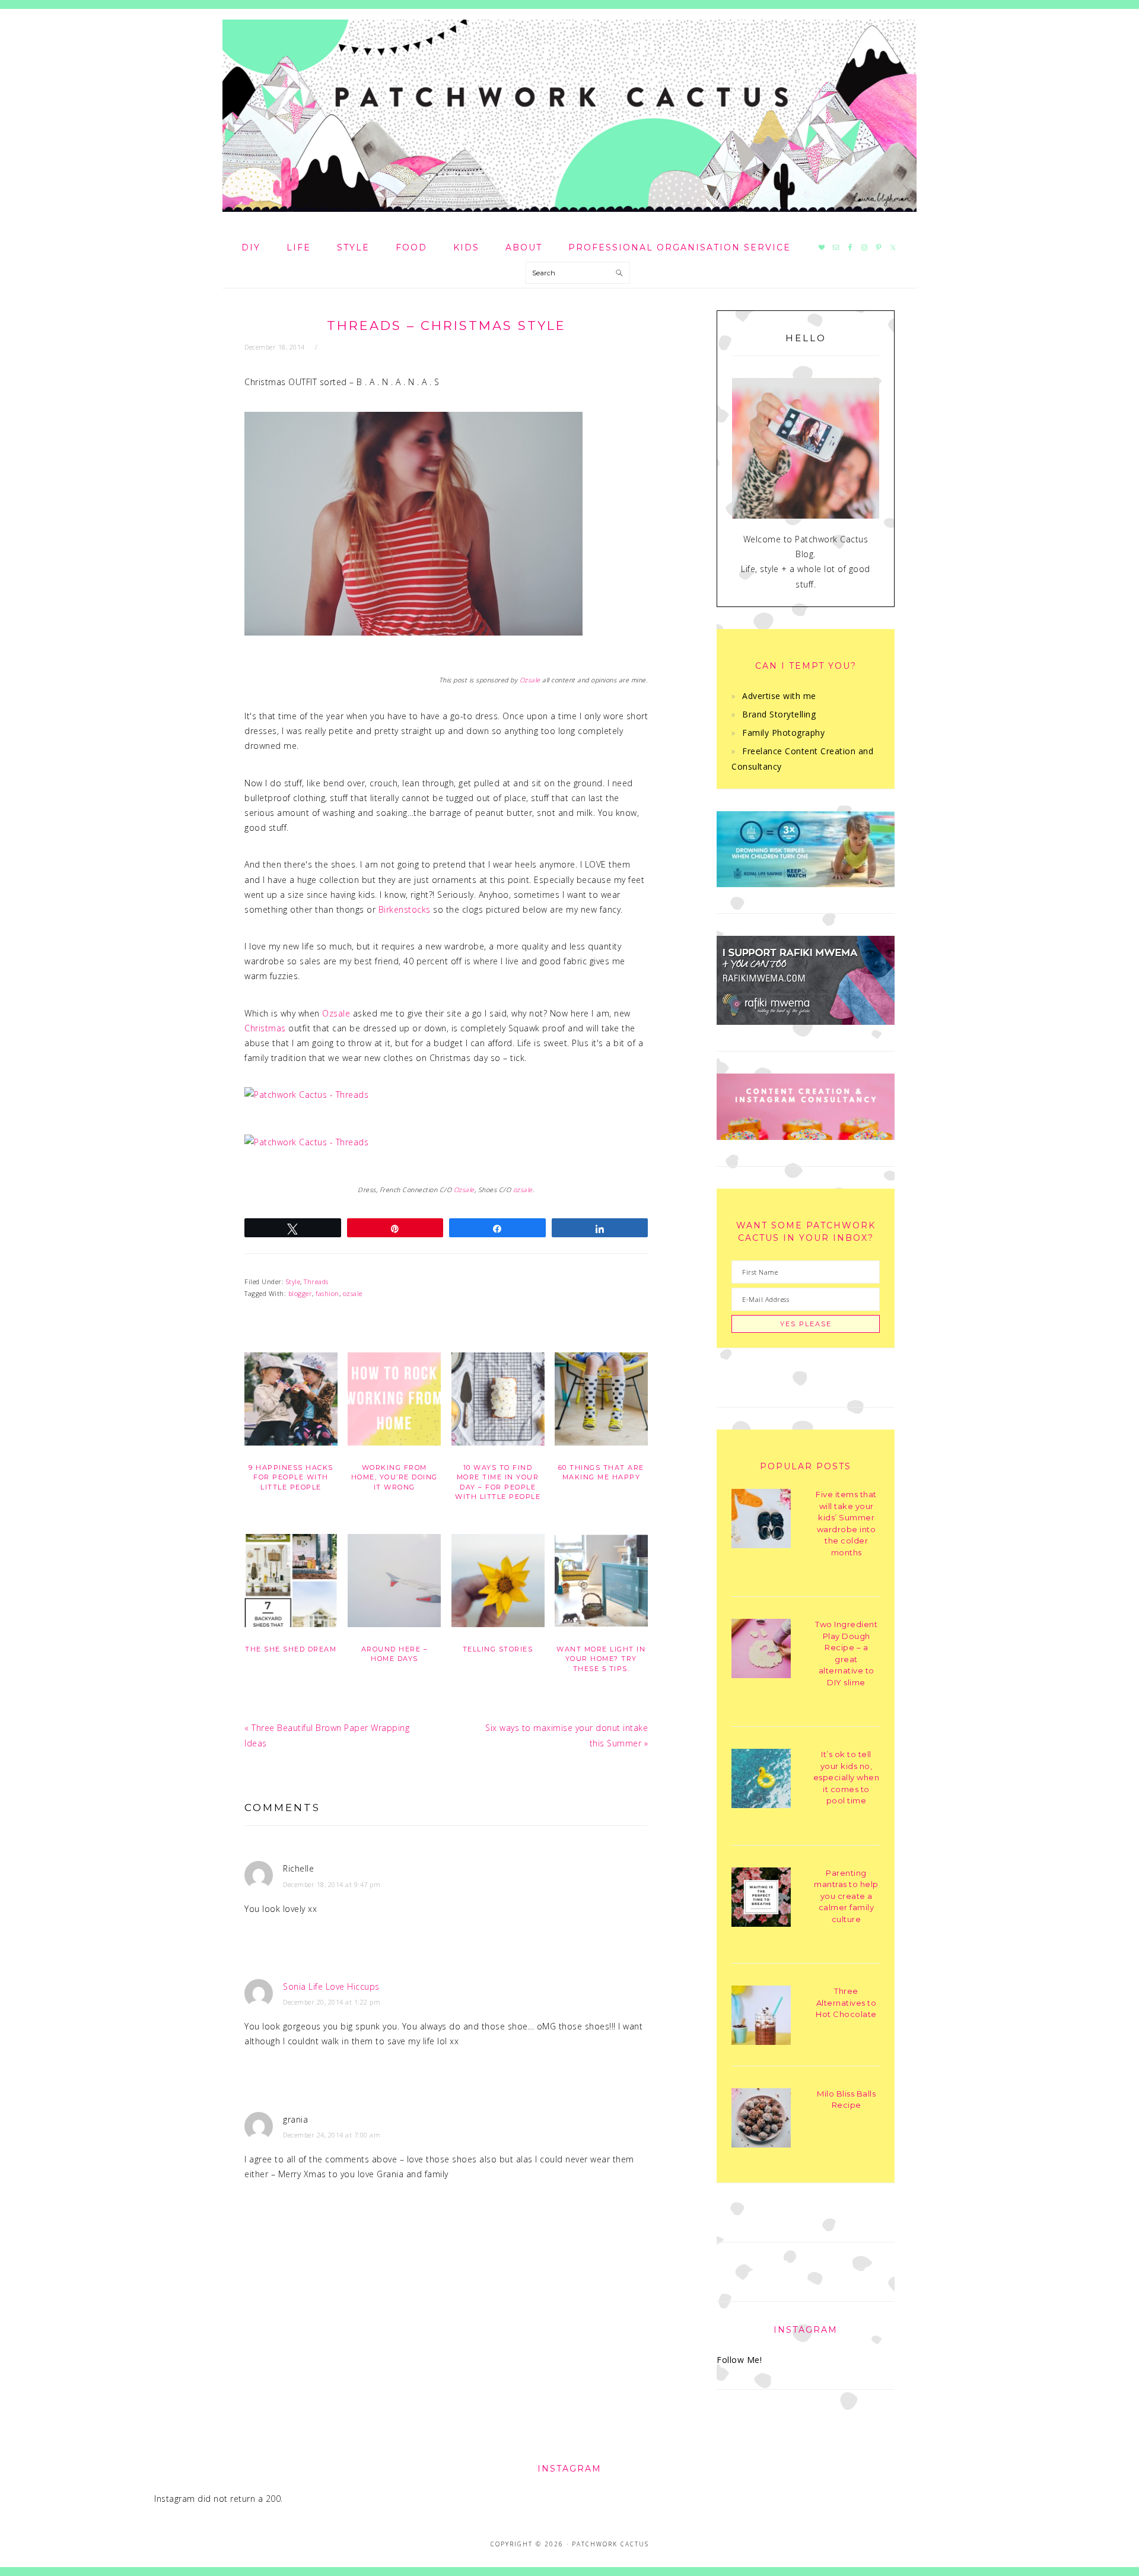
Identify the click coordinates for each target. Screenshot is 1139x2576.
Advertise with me (779, 696)
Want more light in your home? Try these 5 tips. (601, 1659)
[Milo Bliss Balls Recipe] (761, 2120)
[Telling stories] (498, 1583)
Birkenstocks (405, 909)
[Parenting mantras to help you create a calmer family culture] (761, 1899)
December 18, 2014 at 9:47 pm (332, 1884)
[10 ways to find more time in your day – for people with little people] (498, 1401)
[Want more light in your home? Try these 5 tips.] (601, 1583)
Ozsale (530, 680)
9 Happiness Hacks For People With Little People (291, 1477)
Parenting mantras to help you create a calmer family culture (846, 1896)
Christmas (265, 1028)
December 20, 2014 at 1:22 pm (332, 2002)
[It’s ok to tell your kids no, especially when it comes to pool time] (761, 1781)
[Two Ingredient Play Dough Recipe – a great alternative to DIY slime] (761, 1651)
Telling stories (498, 1649)
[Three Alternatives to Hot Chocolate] (761, 2017)
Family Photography (783, 733)
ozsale (523, 1190)
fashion (327, 1293)
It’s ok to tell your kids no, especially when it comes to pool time (847, 1777)
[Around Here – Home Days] (394, 1583)
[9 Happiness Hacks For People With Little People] (291, 1401)
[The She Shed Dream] (291, 1583)
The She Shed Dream (291, 1649)
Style (293, 1281)
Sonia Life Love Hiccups (331, 1986)
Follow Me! (739, 2360)
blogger (300, 1293)
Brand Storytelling (779, 714)
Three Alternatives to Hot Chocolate (846, 2002)
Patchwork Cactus (569, 116)
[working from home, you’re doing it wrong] (394, 1401)
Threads (316, 1281)
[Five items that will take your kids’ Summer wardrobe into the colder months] (761, 1521)
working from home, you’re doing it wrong (394, 1477)
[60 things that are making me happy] (601, 1401)
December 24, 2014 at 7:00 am (332, 2135)
